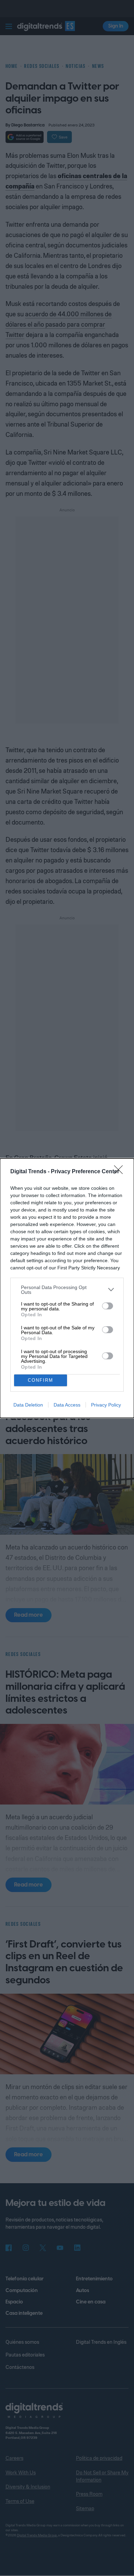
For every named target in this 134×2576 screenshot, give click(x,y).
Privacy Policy (106, 1405)
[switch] (108, 1306)
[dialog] (67, 1288)
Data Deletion (28, 1405)
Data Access (67, 1405)
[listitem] (67, 1290)
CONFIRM (41, 1380)
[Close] (121, 1172)
